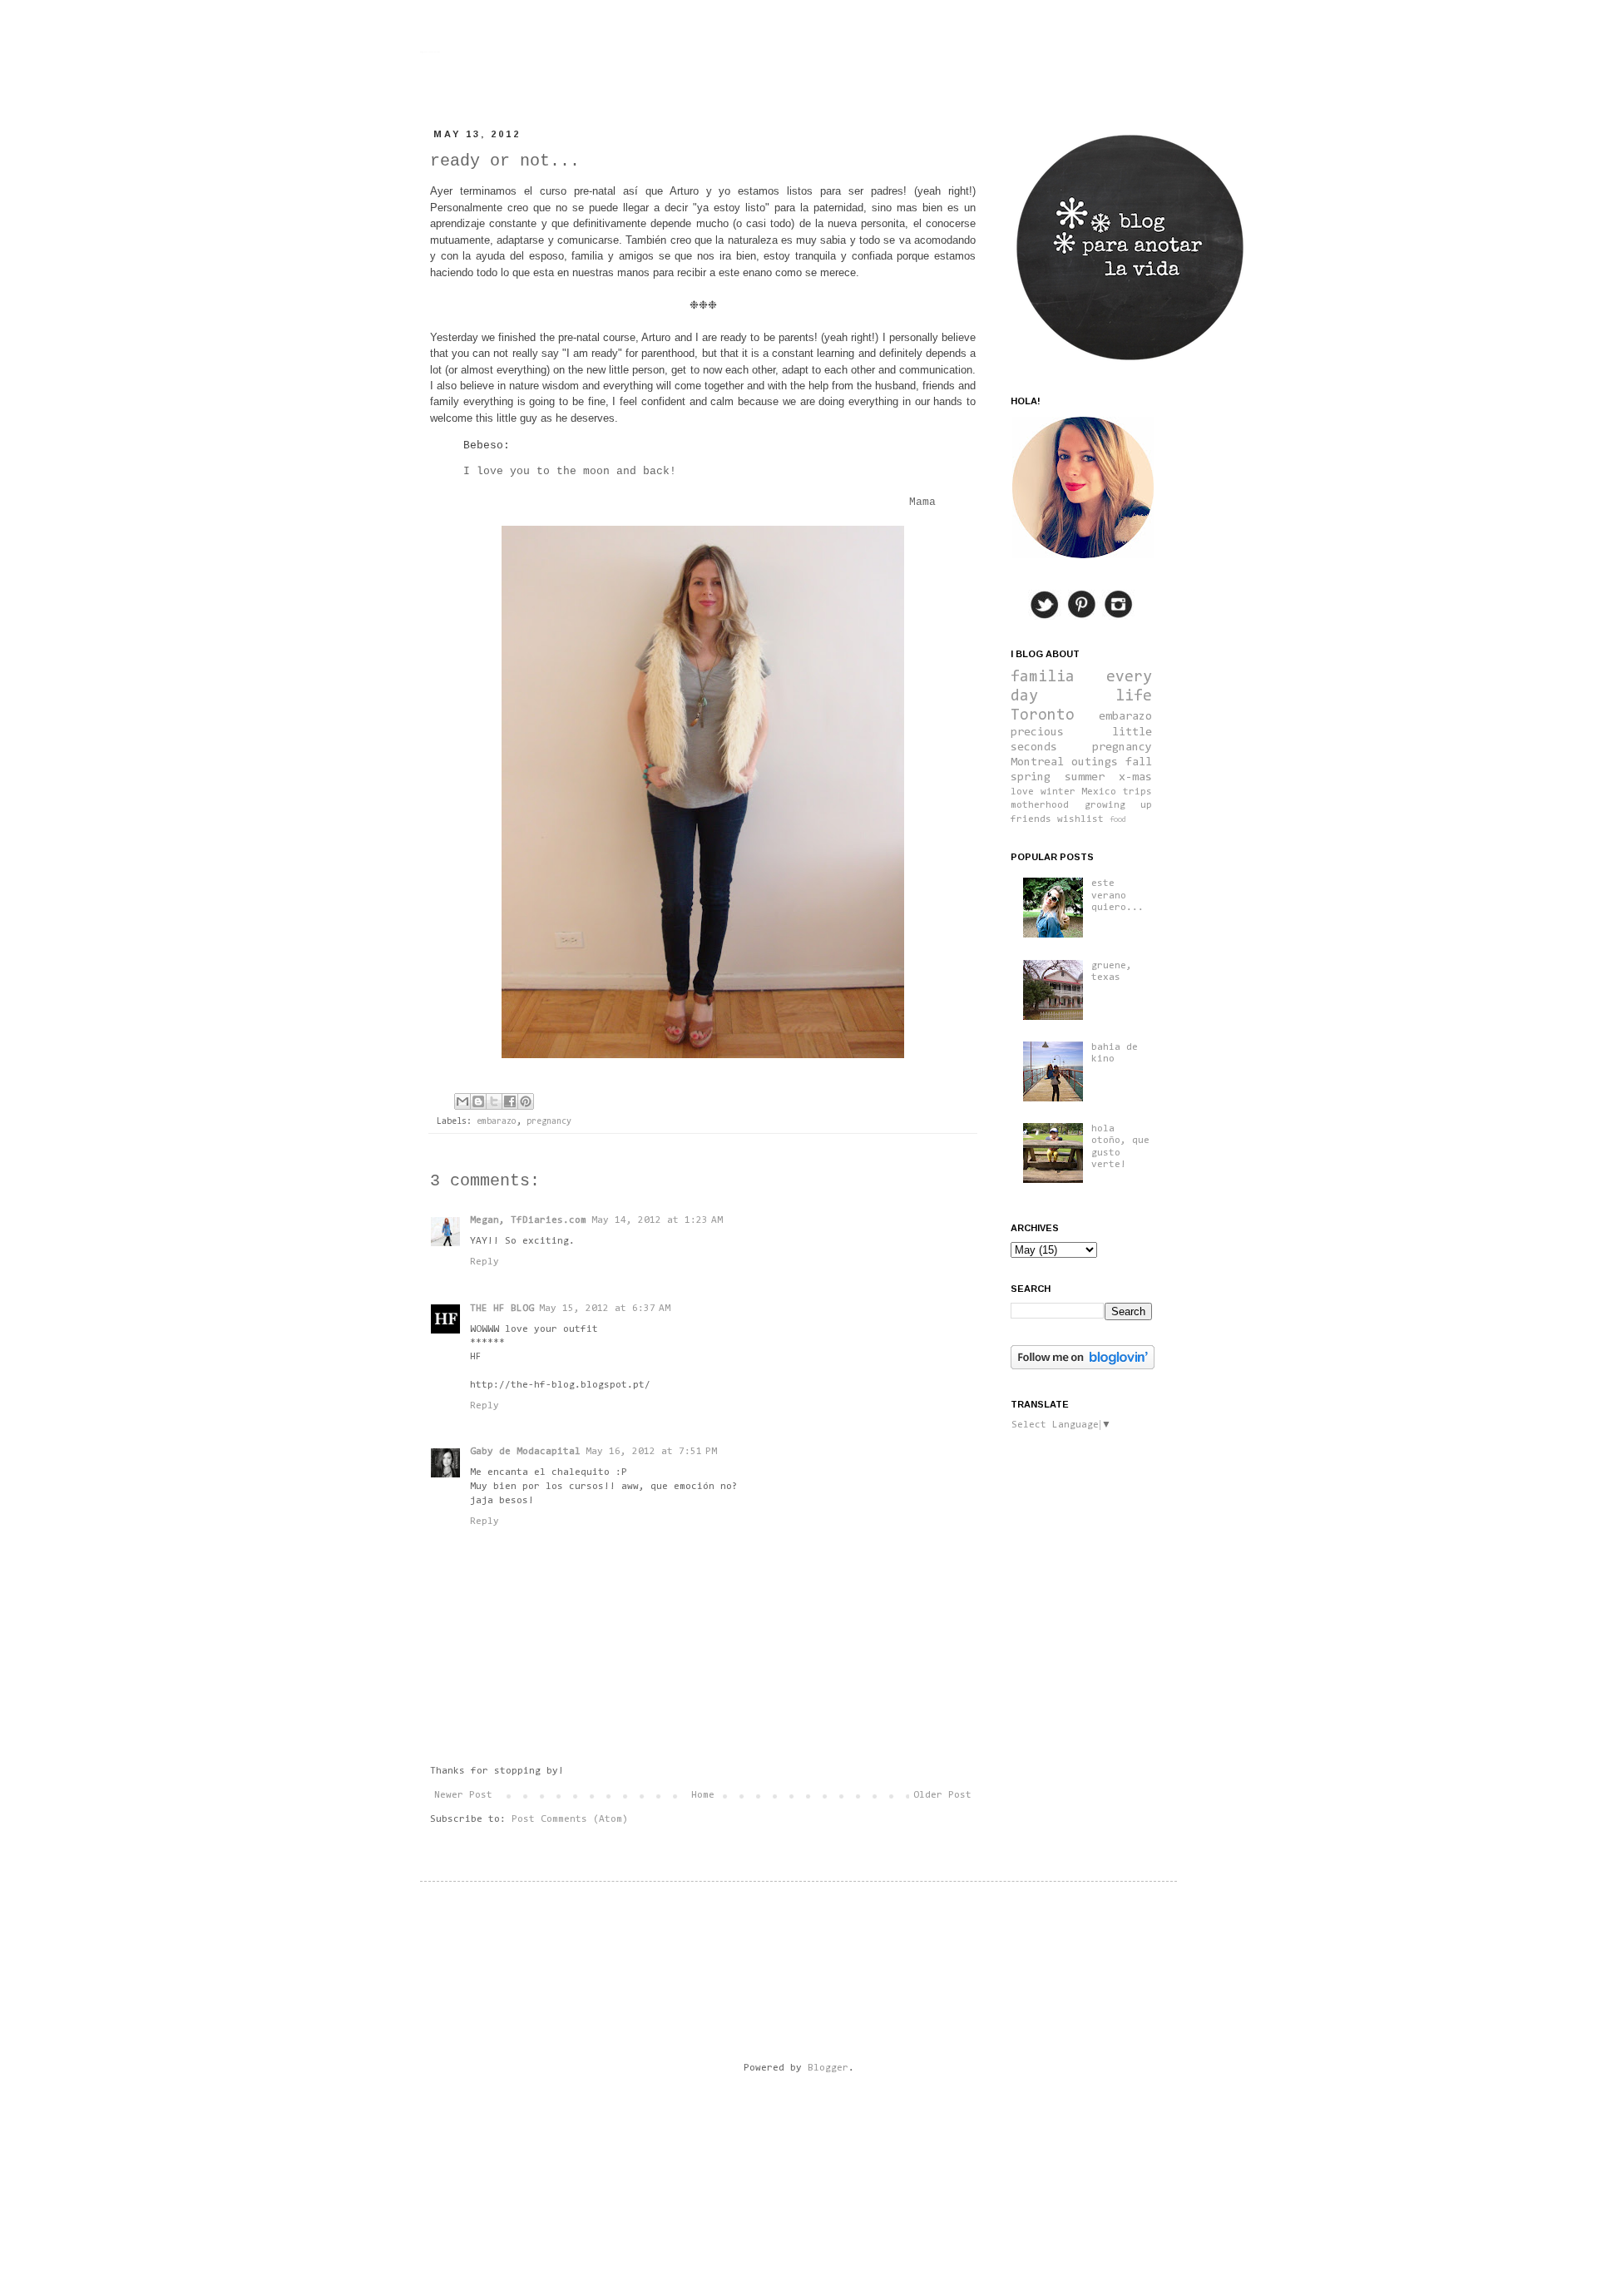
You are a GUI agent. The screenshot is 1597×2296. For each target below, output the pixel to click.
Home (703, 1795)
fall (1139, 762)
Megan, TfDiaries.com (528, 1220)
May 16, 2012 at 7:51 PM (651, 1452)
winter (1058, 792)
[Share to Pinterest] (526, 1101)
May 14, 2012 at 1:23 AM (657, 1220)
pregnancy (549, 1122)
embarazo (497, 1122)
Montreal (1037, 762)
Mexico (1099, 792)
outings (1095, 762)
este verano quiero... (1117, 896)
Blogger (828, 2068)
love (1022, 792)
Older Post (942, 1795)
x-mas (1135, 777)
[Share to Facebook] (510, 1101)
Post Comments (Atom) (570, 1819)
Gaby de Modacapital (525, 1452)
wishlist (1080, 819)
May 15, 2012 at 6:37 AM (605, 1309)
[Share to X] (494, 1101)
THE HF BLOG (502, 1309)
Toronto (1043, 716)
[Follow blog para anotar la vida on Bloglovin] (1083, 1367)
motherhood (1040, 805)
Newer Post (463, 1795)
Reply (485, 1262)
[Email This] (462, 1101)
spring (1031, 777)
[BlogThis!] (478, 1101)
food (1118, 820)
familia (1043, 678)
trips (1137, 792)
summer (1085, 777)
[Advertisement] (748, 2137)
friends (1031, 819)
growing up (1119, 805)
